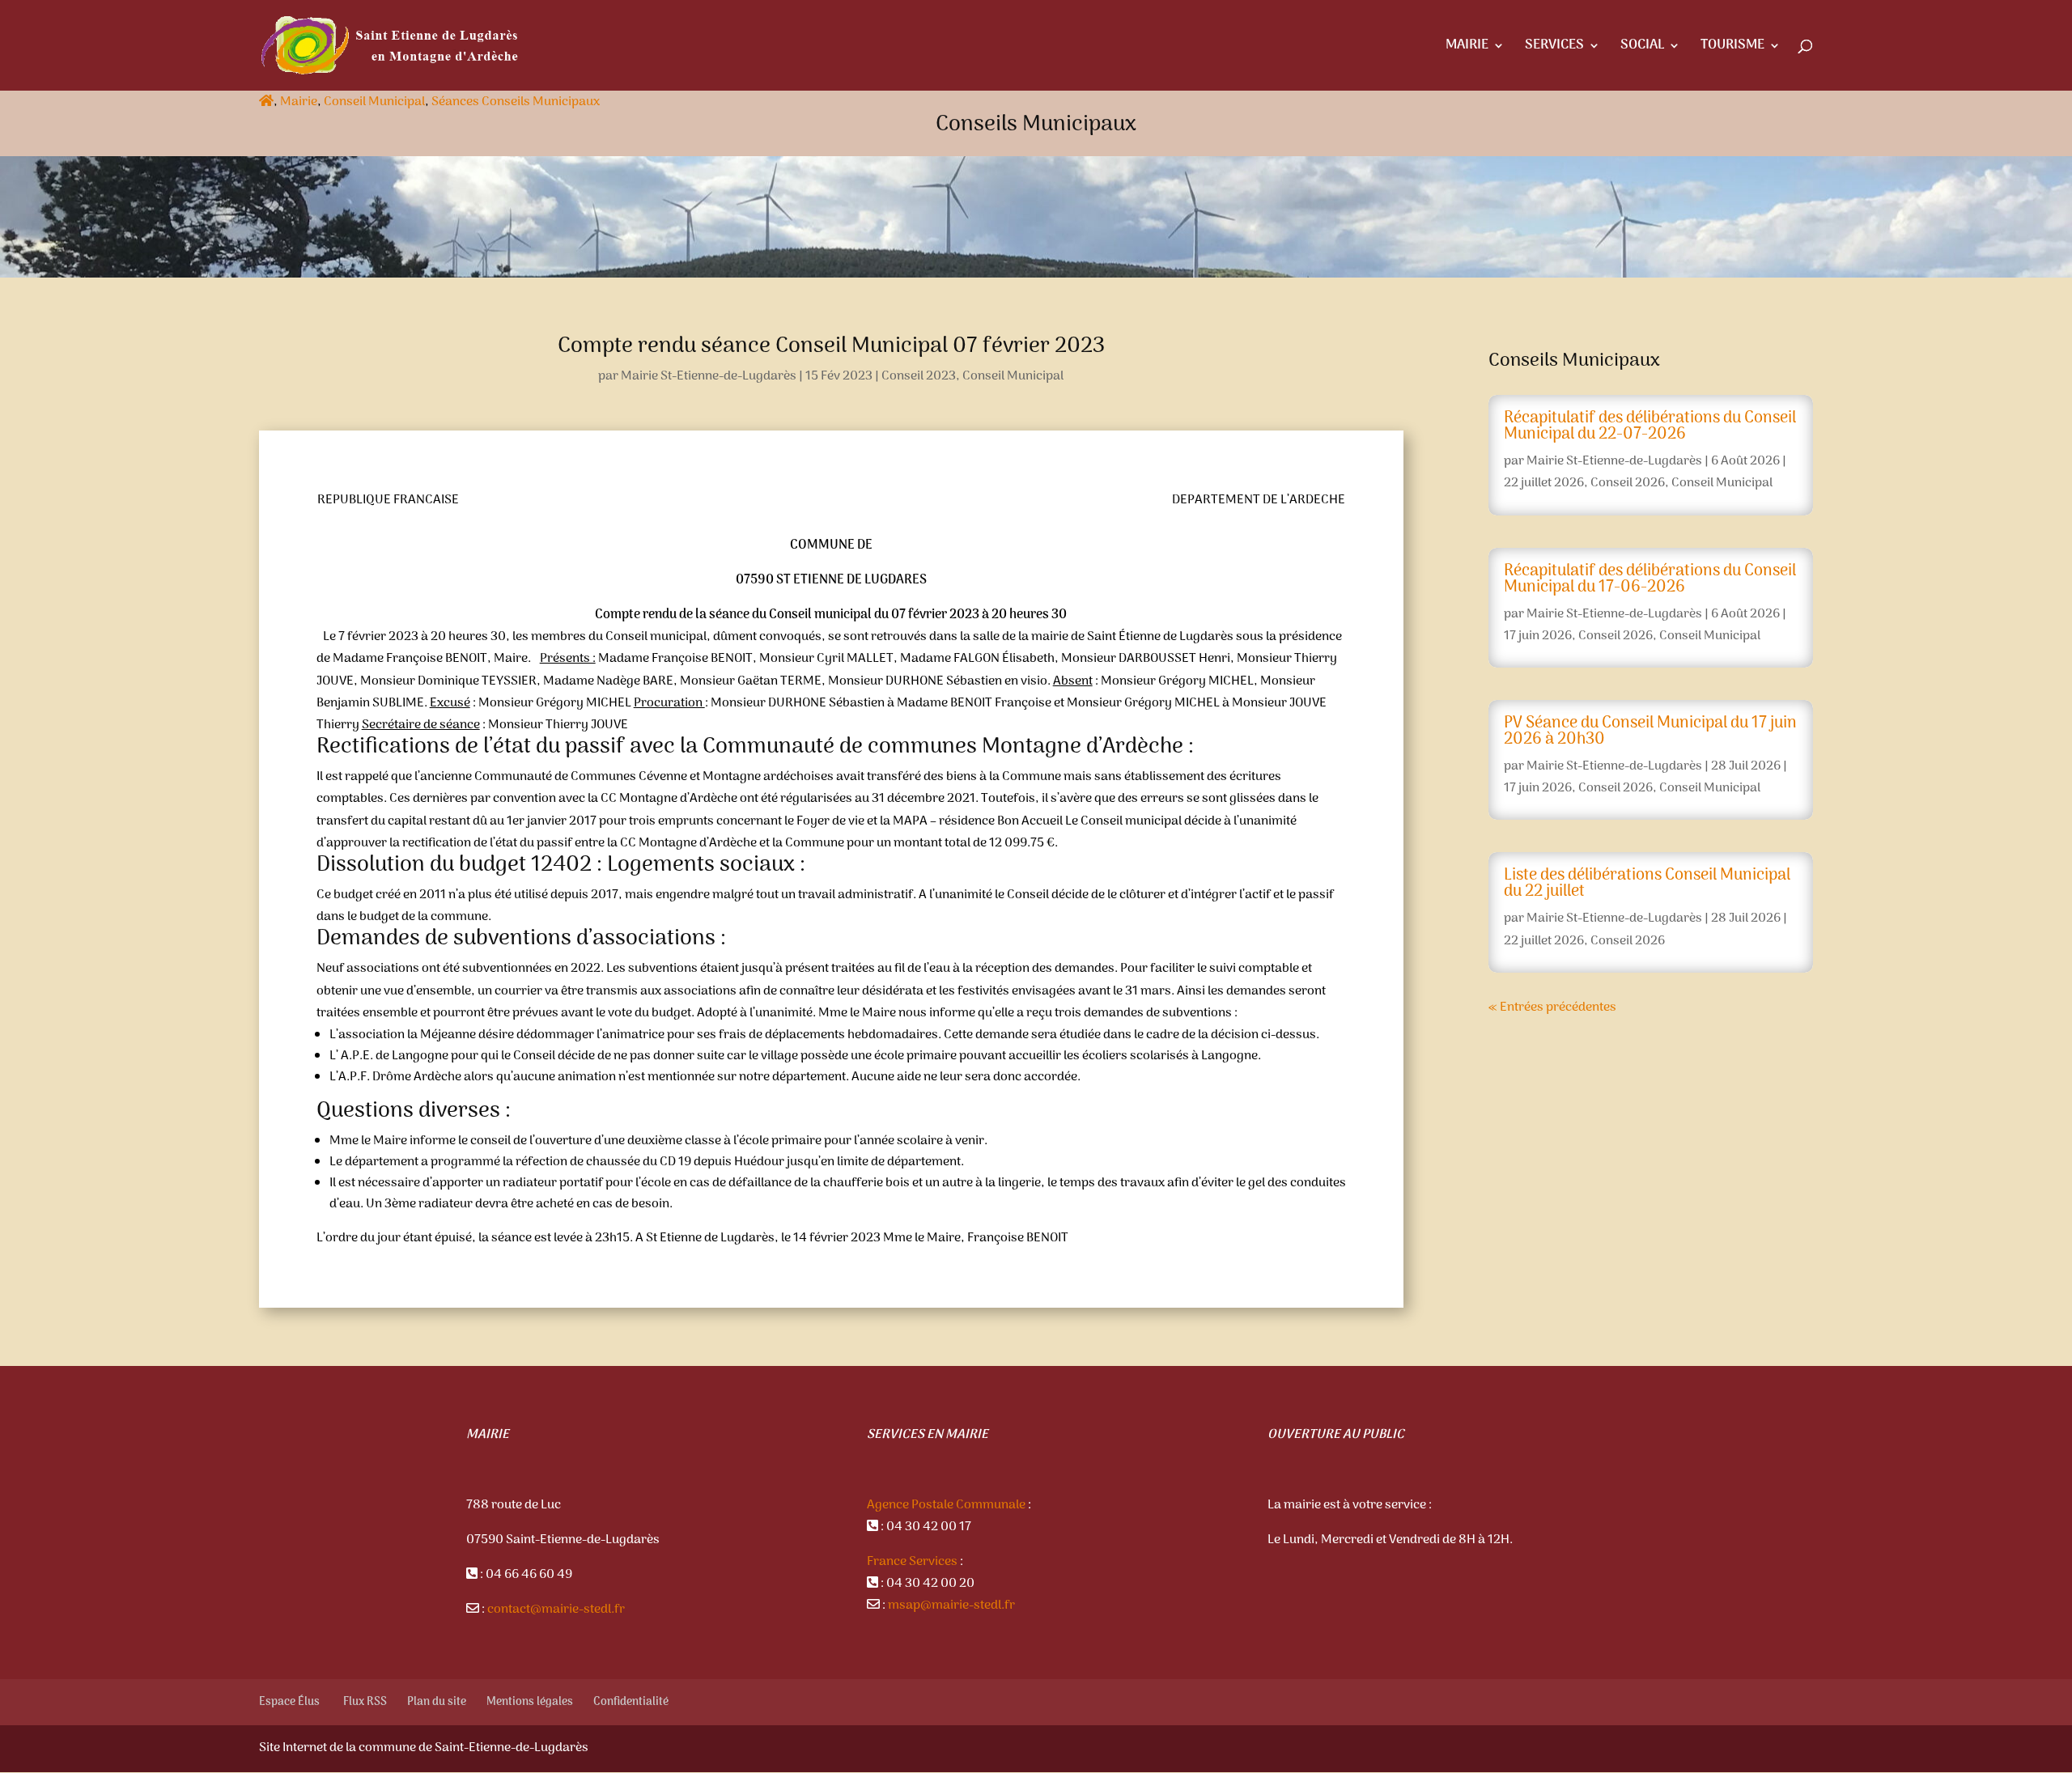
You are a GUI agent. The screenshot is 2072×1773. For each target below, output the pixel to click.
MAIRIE (1467, 48)
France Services (912, 1562)
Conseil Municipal (374, 102)
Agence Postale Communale (946, 1505)
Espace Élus (291, 1702)
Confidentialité (631, 1702)
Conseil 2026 (1628, 483)
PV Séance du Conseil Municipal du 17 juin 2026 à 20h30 (1650, 732)
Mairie (299, 102)
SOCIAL (1642, 48)
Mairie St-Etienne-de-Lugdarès (709, 376)
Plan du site (437, 1702)
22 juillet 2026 (1544, 483)
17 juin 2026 (1538, 636)
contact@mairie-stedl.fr (556, 1610)
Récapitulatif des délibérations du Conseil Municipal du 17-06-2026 (1650, 579)
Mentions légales (530, 1702)
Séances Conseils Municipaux (516, 102)
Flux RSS (365, 1702)
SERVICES (1554, 48)
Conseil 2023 (919, 376)
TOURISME (1732, 48)
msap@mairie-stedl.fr (951, 1605)
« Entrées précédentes (1552, 1007)
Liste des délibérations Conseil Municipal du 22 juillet (1647, 884)
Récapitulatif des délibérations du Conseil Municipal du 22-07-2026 (1650, 426)
